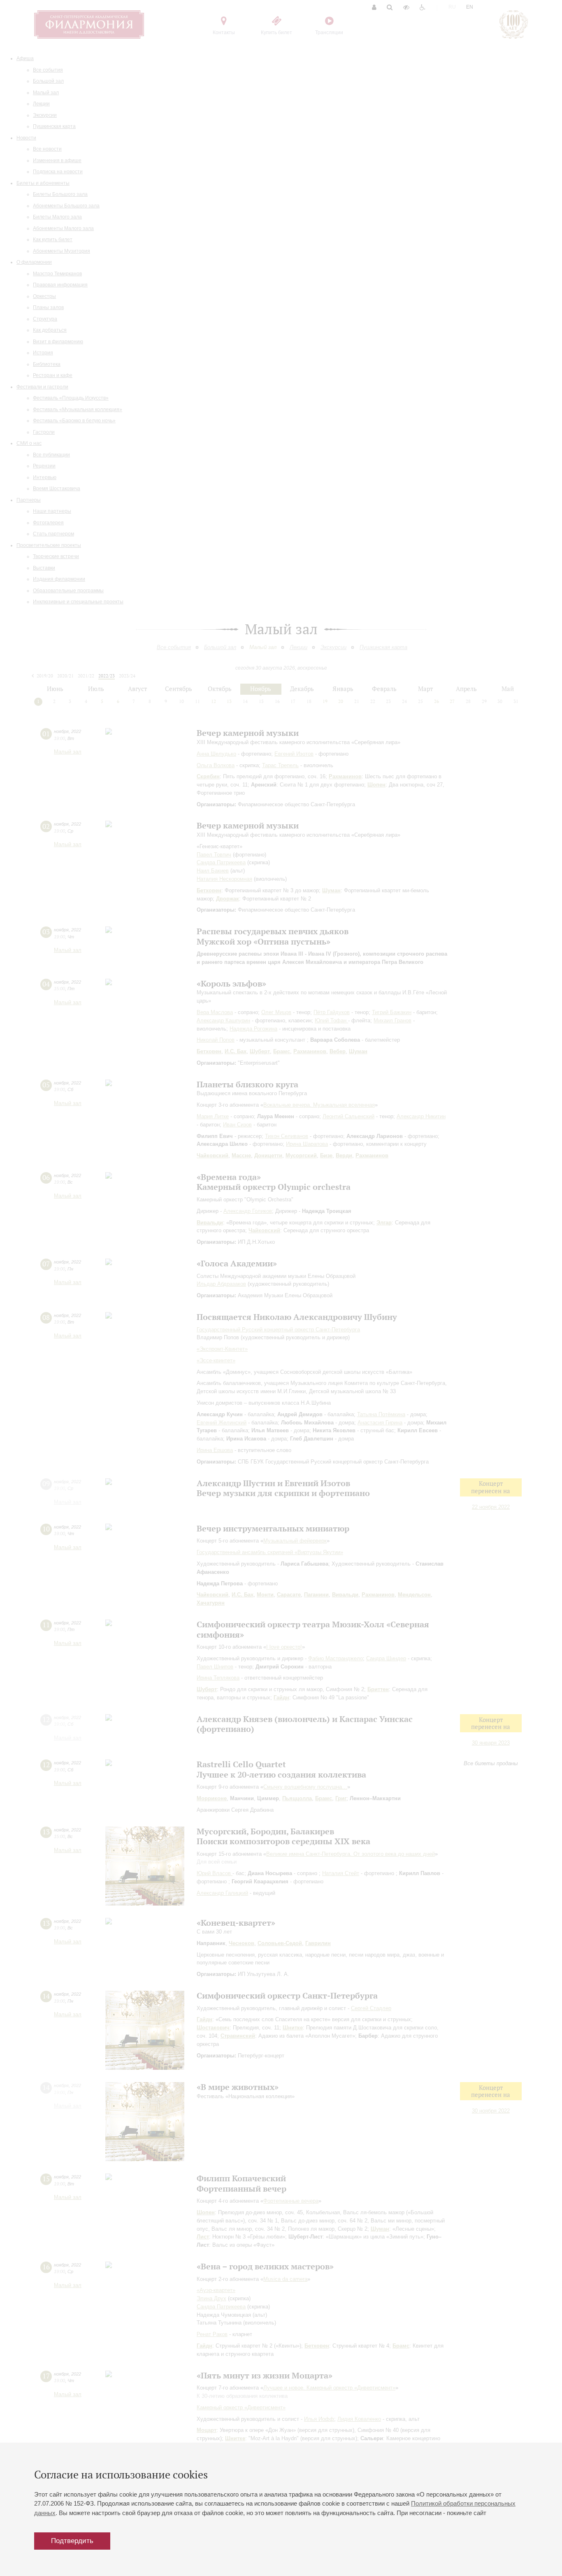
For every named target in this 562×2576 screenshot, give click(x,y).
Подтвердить (72, 2541)
